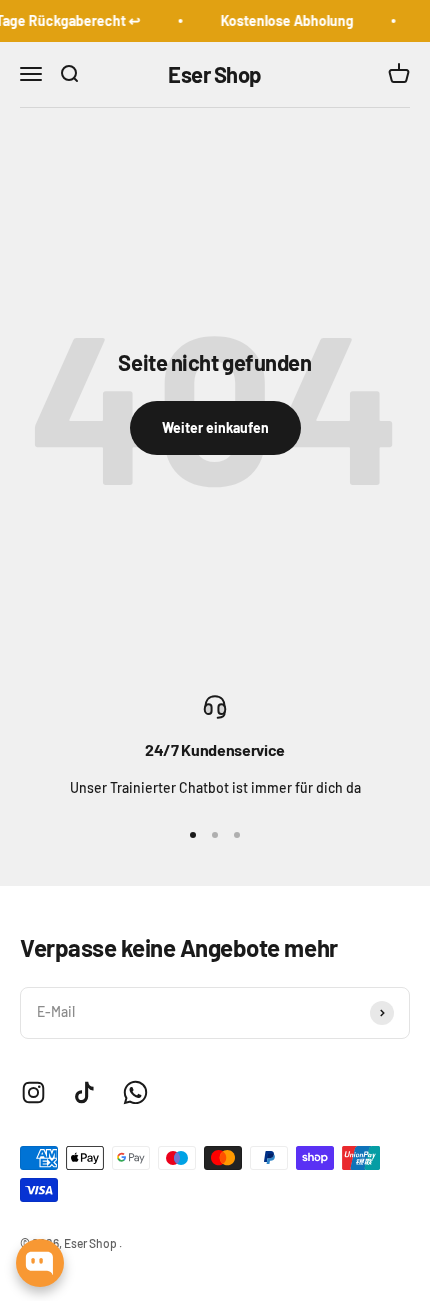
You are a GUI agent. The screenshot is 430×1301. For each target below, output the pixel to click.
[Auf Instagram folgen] (33, 1092)
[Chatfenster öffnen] (40, 1263)
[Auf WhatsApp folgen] (135, 1092)
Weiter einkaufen (215, 427)
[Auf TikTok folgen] (84, 1092)
